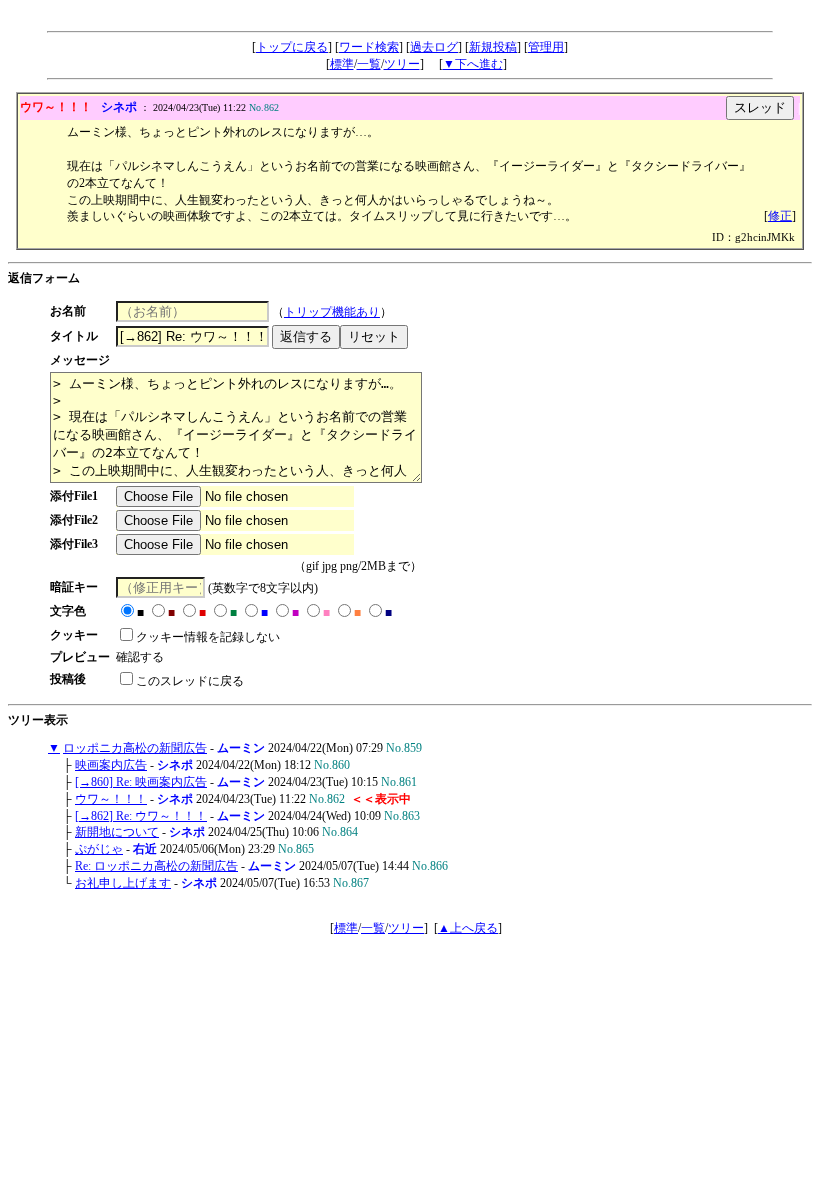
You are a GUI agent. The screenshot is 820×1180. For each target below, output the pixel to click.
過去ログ (434, 47)
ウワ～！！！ (111, 799)
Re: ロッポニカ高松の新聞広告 (156, 866)
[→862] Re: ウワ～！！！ (141, 816)
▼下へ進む (473, 64)
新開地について (117, 832)
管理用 (546, 47)
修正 (780, 216)
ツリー (402, 64)
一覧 (369, 64)
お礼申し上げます (123, 883)
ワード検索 (369, 47)
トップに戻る (292, 47)
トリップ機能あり (332, 312)
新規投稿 (493, 47)
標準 (342, 64)
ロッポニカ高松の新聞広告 (135, 748)
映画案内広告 (111, 765)
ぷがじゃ (99, 849)
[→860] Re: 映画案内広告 (141, 782)
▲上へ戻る (468, 928)
